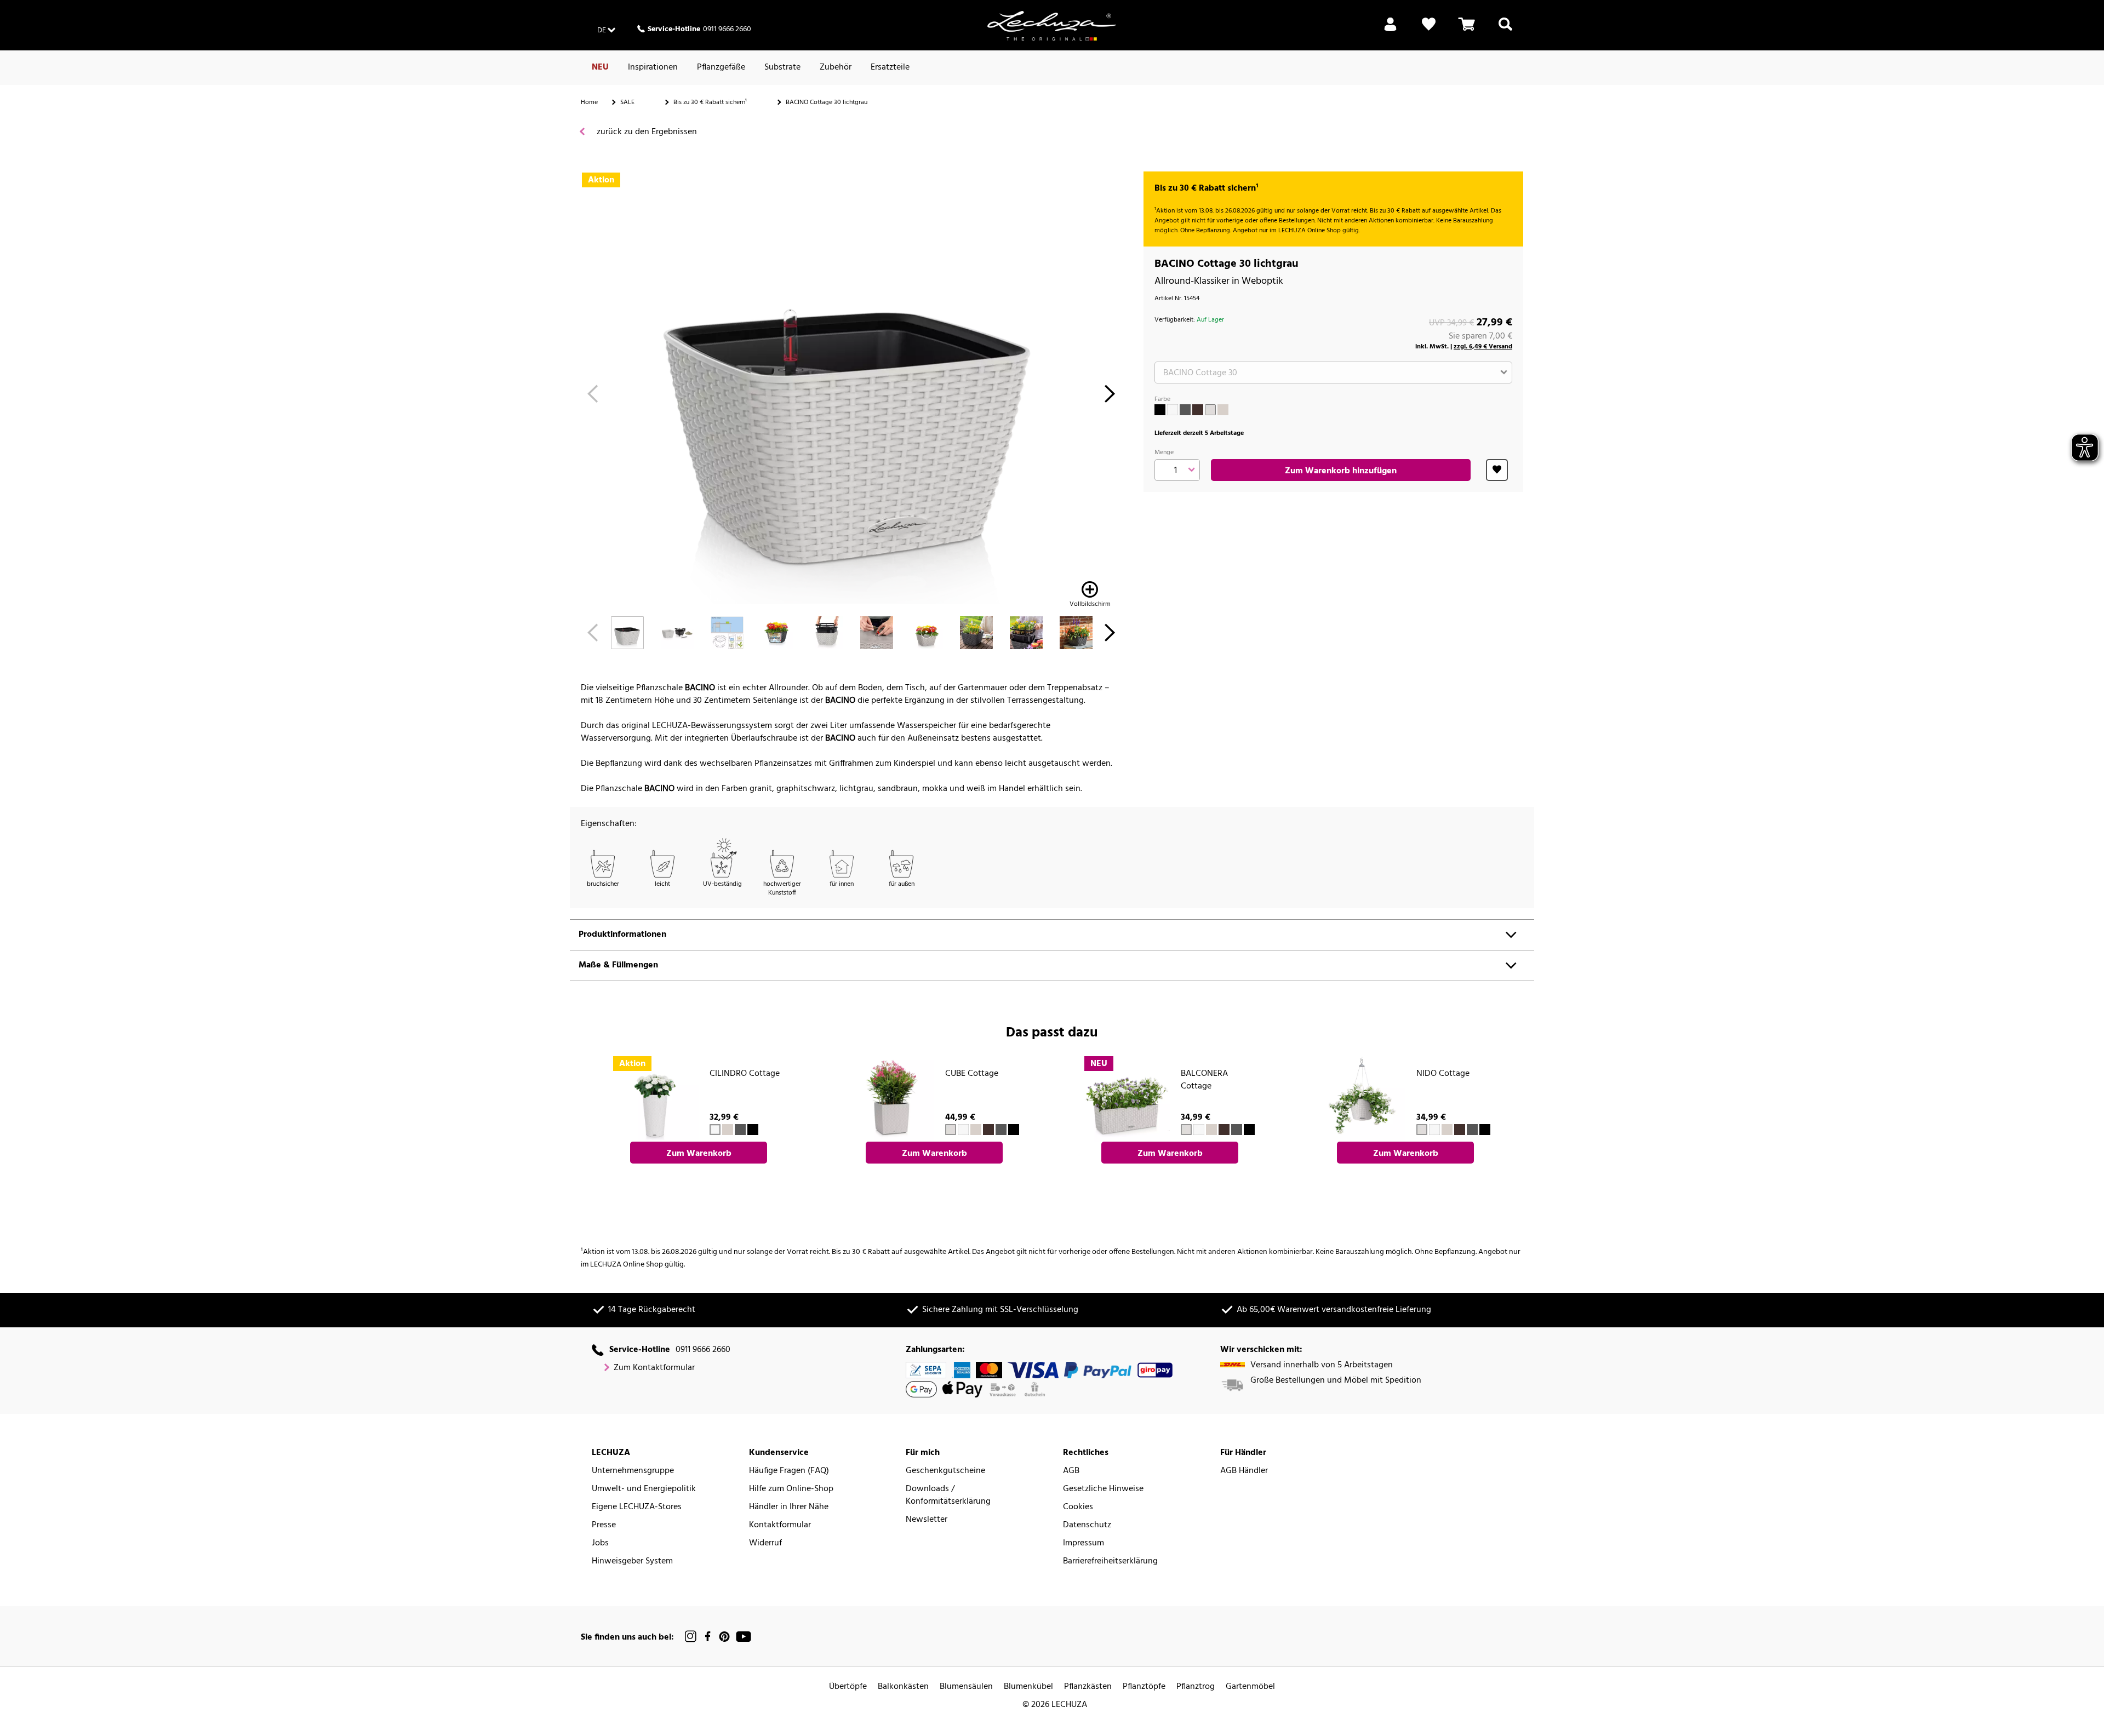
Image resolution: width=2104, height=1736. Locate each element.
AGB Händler (1244, 1471)
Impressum (1084, 1543)
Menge (1164, 452)
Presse (604, 1525)
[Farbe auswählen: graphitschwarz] (1160, 410)
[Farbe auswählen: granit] (1185, 410)
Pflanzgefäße (721, 67)
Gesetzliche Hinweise (1103, 1489)
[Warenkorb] (1467, 31)
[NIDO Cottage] (1362, 1098)
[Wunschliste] (1429, 31)
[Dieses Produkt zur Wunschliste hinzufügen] (1497, 470)
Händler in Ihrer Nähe (789, 1507)
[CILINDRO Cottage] (655, 1098)
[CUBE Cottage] (891, 1098)
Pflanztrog (1196, 1687)
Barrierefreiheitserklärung (1110, 1562)
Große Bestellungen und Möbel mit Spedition (1336, 1381)
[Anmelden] (1390, 31)
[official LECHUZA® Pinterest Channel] (724, 1637)
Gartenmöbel (1250, 1687)
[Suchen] (1505, 31)
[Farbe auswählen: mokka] (1198, 410)
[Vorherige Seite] (593, 397)
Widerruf (765, 1543)
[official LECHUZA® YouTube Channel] (744, 1637)
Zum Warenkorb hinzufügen (1341, 471)
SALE (627, 102)
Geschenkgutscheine (945, 1471)
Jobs (600, 1543)
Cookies (1078, 1507)
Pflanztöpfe (1144, 1687)
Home (589, 102)
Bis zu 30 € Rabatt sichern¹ (710, 102)
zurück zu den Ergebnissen (646, 132)
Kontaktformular (780, 1525)
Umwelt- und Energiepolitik (644, 1489)
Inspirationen (653, 67)
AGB (1071, 1471)
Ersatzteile (890, 67)
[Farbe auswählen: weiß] (1173, 410)
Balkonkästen (903, 1687)
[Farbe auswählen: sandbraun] (1223, 410)
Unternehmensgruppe (633, 1471)
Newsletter (927, 1520)
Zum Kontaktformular (654, 1368)
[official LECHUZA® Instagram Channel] (691, 1637)
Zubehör (836, 67)
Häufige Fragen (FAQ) (789, 1471)
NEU (600, 67)
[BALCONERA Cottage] (1127, 1098)
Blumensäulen (966, 1687)
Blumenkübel (1028, 1687)
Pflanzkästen (1088, 1687)
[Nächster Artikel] (1110, 397)
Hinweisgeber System (632, 1562)
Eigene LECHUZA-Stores (637, 1507)
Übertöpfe (848, 1687)
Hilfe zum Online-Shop (791, 1489)
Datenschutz (1087, 1525)
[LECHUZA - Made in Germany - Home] (1052, 26)
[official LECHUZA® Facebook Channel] (708, 1637)
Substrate (782, 67)
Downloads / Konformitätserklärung (948, 1496)
